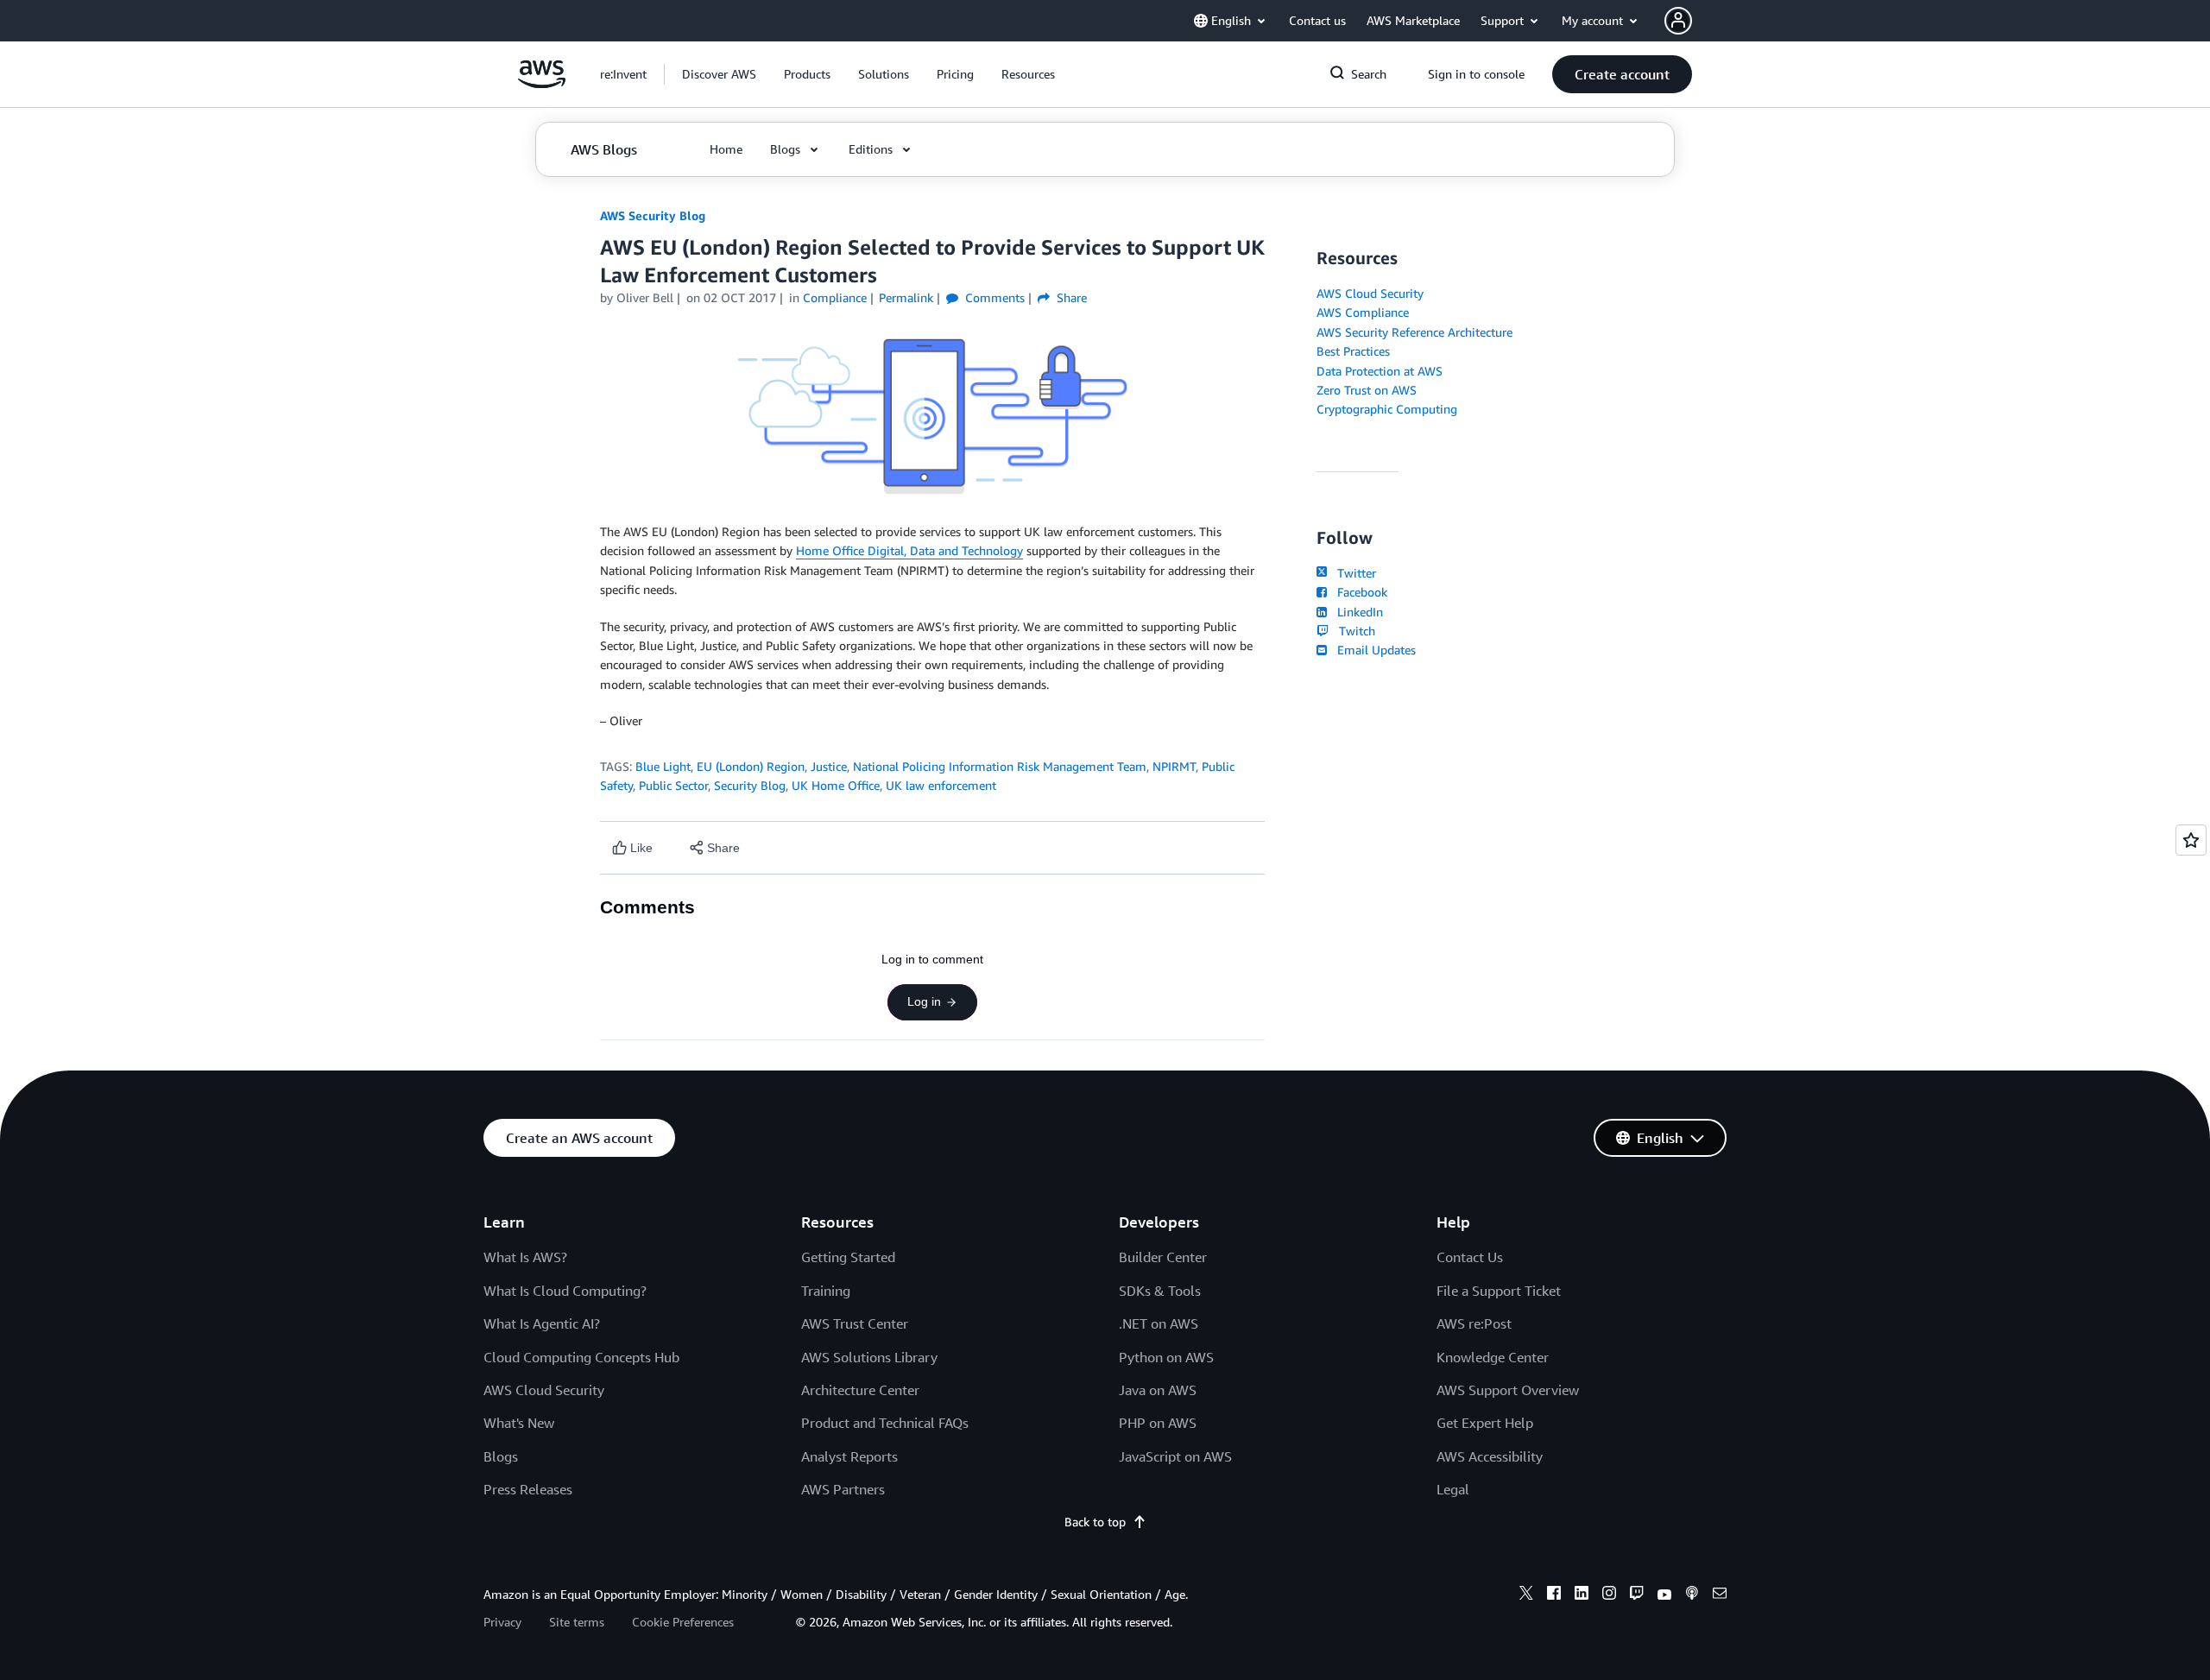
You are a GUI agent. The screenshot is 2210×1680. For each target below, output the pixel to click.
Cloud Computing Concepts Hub (581, 1357)
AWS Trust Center (855, 1323)
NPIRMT (1174, 766)
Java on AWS (1158, 1390)
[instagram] (1609, 1595)
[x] (1526, 1595)
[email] (1720, 1595)
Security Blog (750, 785)
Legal (1453, 1489)
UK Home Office (836, 785)
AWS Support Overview (1508, 1390)
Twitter (1353, 573)
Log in (924, 1001)
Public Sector (673, 785)
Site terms (577, 1622)
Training (826, 1291)
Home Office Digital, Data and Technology (909, 550)
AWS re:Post (1474, 1323)
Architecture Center (860, 1390)
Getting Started (848, 1257)
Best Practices (1353, 351)
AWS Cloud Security (1370, 293)
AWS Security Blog (653, 215)
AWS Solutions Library (869, 1357)
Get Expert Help (1485, 1423)
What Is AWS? (525, 1257)
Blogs (501, 1456)
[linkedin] (1582, 1595)
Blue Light (663, 766)
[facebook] (1554, 1595)
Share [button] (1070, 297)
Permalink (906, 297)
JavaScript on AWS (1175, 1456)
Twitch (1354, 631)
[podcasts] (1692, 1595)
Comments (993, 297)
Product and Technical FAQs (885, 1423)
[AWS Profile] (1678, 21)
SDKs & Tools (1160, 1291)
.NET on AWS (1159, 1323)
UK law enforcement (941, 785)
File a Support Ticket (1499, 1291)
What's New (519, 1423)
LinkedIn (1357, 612)
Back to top (1095, 1522)
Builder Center (1163, 1257)
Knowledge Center (1493, 1357)
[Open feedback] (2191, 840)
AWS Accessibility (1490, 1456)
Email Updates (1373, 650)
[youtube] (1664, 1595)
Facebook (1359, 592)
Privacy (502, 1622)
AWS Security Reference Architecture (1414, 332)
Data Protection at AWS (1380, 371)
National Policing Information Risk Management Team (1000, 766)
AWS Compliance (1363, 312)
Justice (829, 766)
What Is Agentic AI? (542, 1323)
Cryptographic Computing (1387, 409)
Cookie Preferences (683, 1622)
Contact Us (1470, 1257)
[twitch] (1637, 1595)
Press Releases (528, 1489)
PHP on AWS (1158, 1423)
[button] (719, 74)
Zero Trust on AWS (1367, 390)
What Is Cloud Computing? (565, 1291)
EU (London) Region (751, 766)
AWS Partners (843, 1489)
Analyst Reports (849, 1456)
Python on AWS (1166, 1357)
